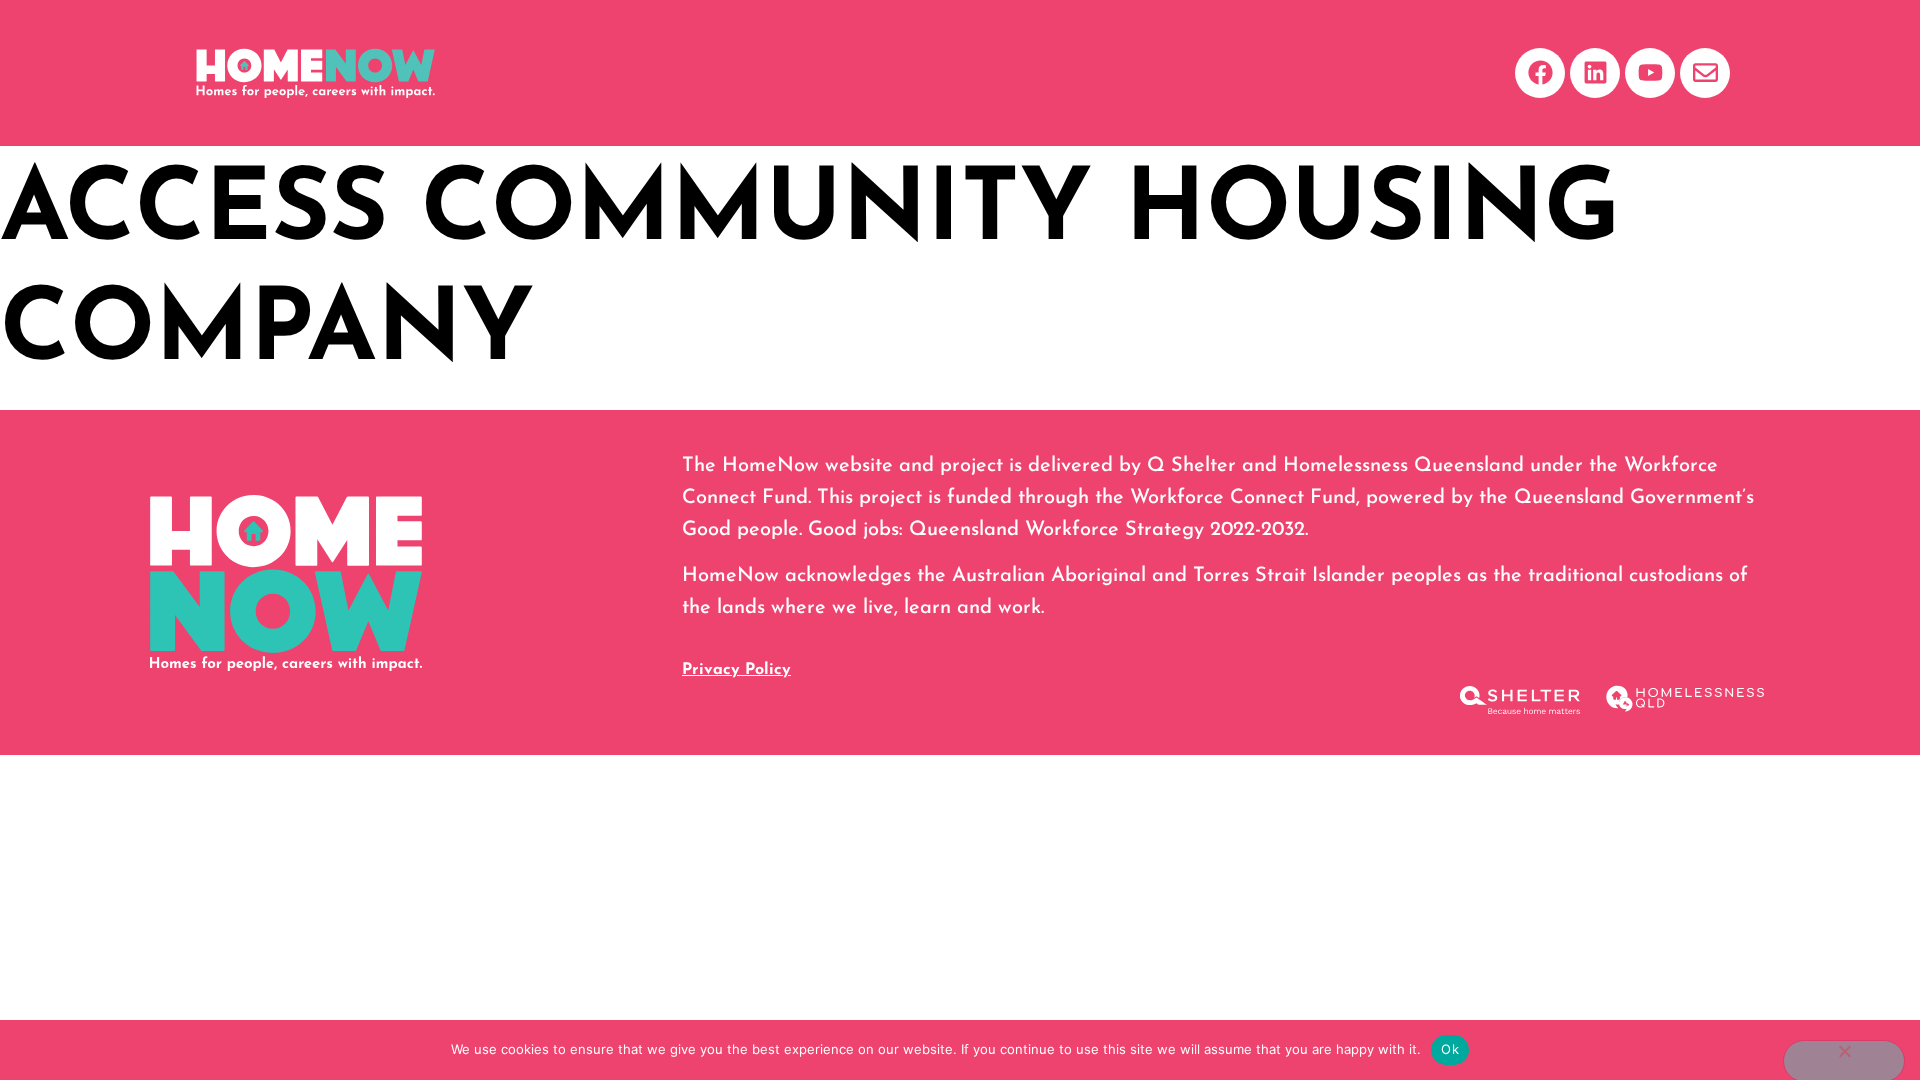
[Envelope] (1705, 73)
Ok (1450, 1049)
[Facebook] (1540, 73)
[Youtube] (1650, 73)
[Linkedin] (1595, 73)
